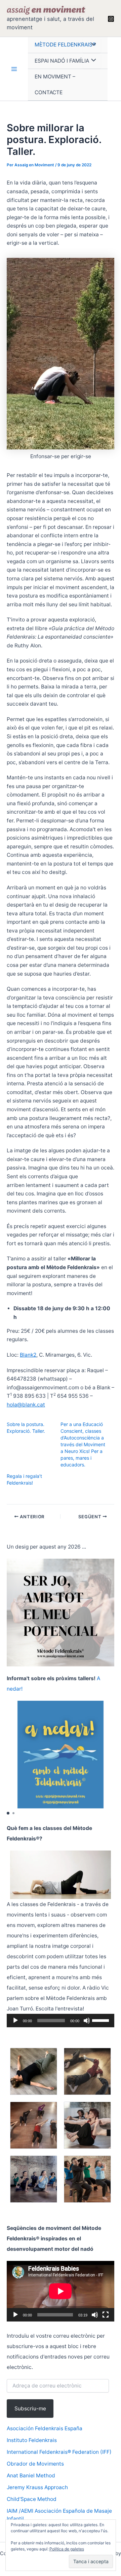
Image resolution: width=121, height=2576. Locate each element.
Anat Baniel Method (31, 2476)
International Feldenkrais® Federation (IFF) (59, 2452)
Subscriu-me (30, 2409)
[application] (61, 2021)
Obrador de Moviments (35, 2464)
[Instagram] (111, 19)
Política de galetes (67, 2549)
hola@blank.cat (26, 1405)
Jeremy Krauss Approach (37, 2487)
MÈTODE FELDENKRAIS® (65, 45)
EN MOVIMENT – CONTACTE (55, 84)
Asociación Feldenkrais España (45, 2428)
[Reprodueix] (15, 2021)
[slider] (102, 2020)
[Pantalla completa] (106, 2315)
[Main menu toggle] (14, 69)
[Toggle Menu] (92, 45)
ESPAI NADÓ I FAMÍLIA (62, 61)
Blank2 (28, 1355)
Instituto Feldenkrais (32, 2440)
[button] (8, 1813)
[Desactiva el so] (87, 2021)
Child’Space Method (32, 2499)
